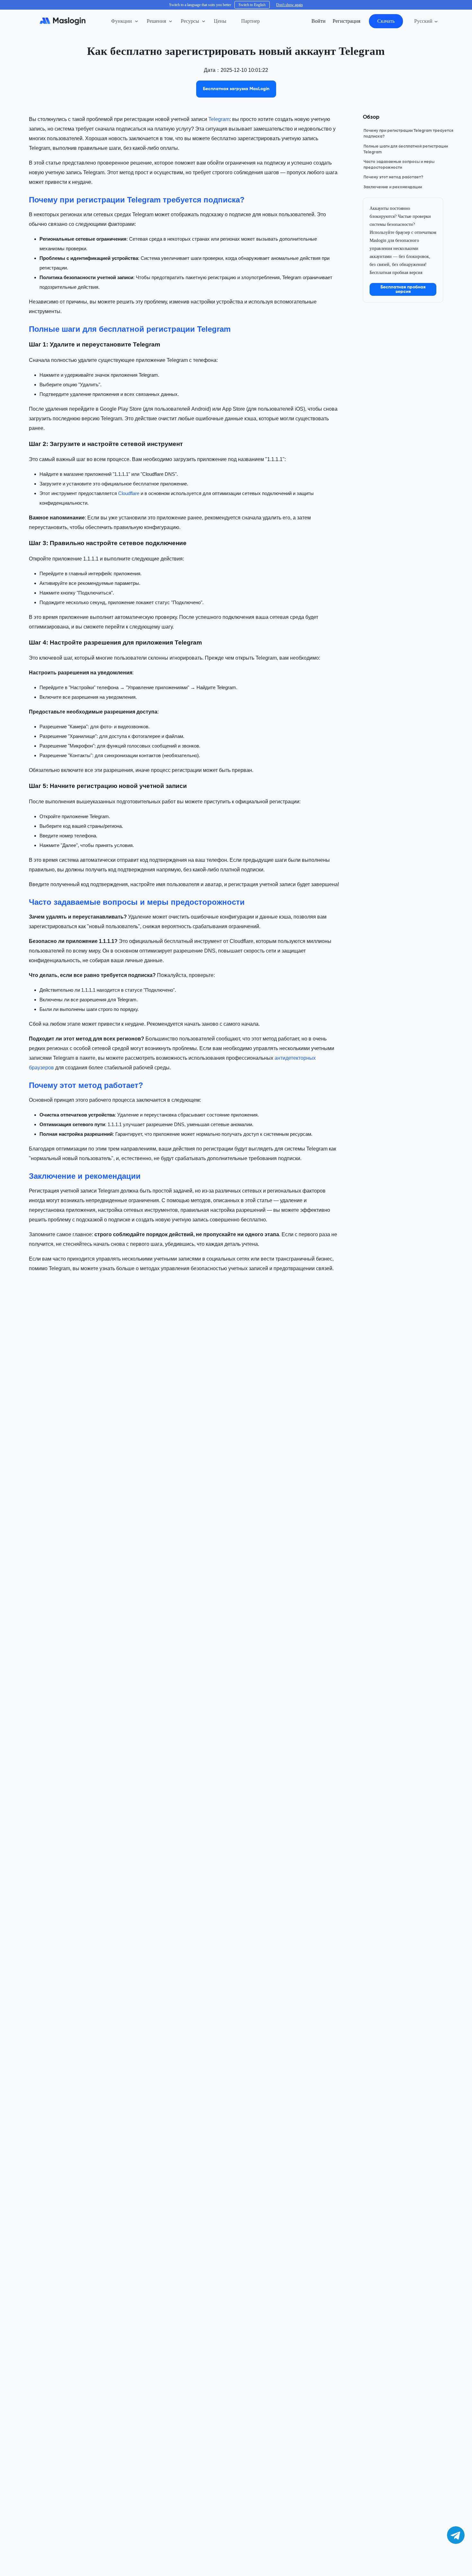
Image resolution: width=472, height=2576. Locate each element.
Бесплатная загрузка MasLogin (236, 89)
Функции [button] (122, 21)
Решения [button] (156, 21)
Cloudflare (129, 493)
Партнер (250, 21)
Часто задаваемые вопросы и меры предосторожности (399, 165)
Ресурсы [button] (190, 21)
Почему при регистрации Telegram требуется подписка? (408, 134)
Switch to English (252, 5)
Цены (220, 21)
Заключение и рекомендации (393, 187)
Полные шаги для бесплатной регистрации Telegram (406, 149)
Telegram (219, 119)
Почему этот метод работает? (393, 177)
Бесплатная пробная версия (403, 289)
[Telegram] (456, 2535)
